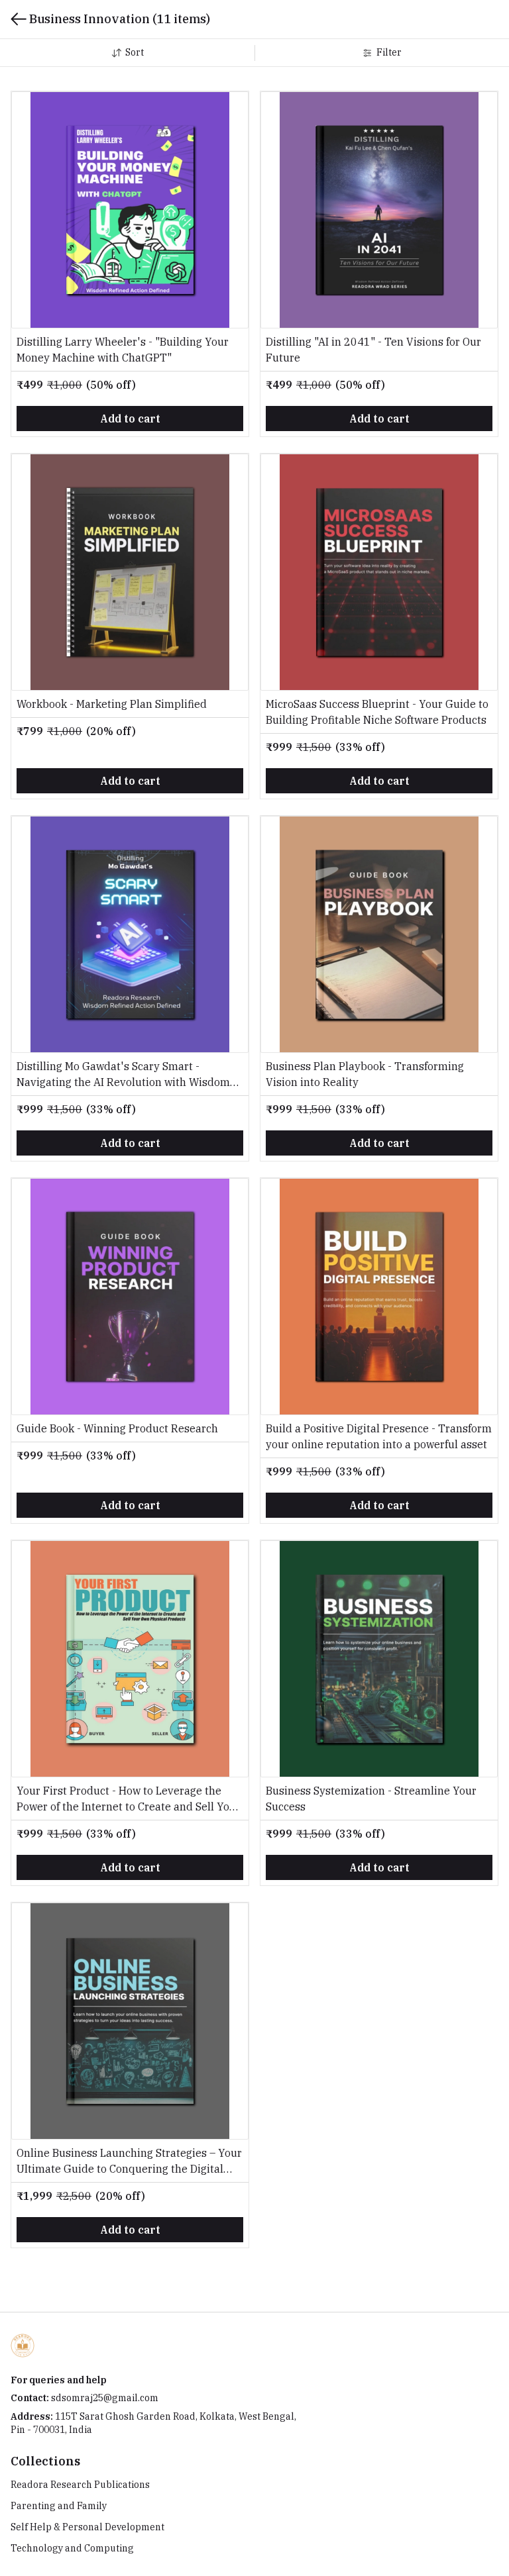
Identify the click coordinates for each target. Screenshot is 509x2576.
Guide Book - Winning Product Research (117, 1428)
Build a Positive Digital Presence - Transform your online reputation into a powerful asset (379, 1436)
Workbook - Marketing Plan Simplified (112, 704)
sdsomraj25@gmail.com (105, 2398)
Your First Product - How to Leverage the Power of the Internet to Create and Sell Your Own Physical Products (129, 1799)
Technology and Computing (72, 2548)
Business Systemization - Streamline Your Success (371, 1799)
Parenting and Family (59, 2506)
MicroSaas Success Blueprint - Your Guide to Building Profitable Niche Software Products (377, 712)
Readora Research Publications (80, 2485)
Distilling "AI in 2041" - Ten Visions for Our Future (373, 350)
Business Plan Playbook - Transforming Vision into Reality (365, 1074)
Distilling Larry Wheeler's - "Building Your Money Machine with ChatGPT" (123, 350)
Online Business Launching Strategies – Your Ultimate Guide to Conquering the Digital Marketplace (129, 2161)
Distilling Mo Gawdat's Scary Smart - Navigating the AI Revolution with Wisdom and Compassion (123, 1075)
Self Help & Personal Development (87, 2527)
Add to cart (130, 419)
